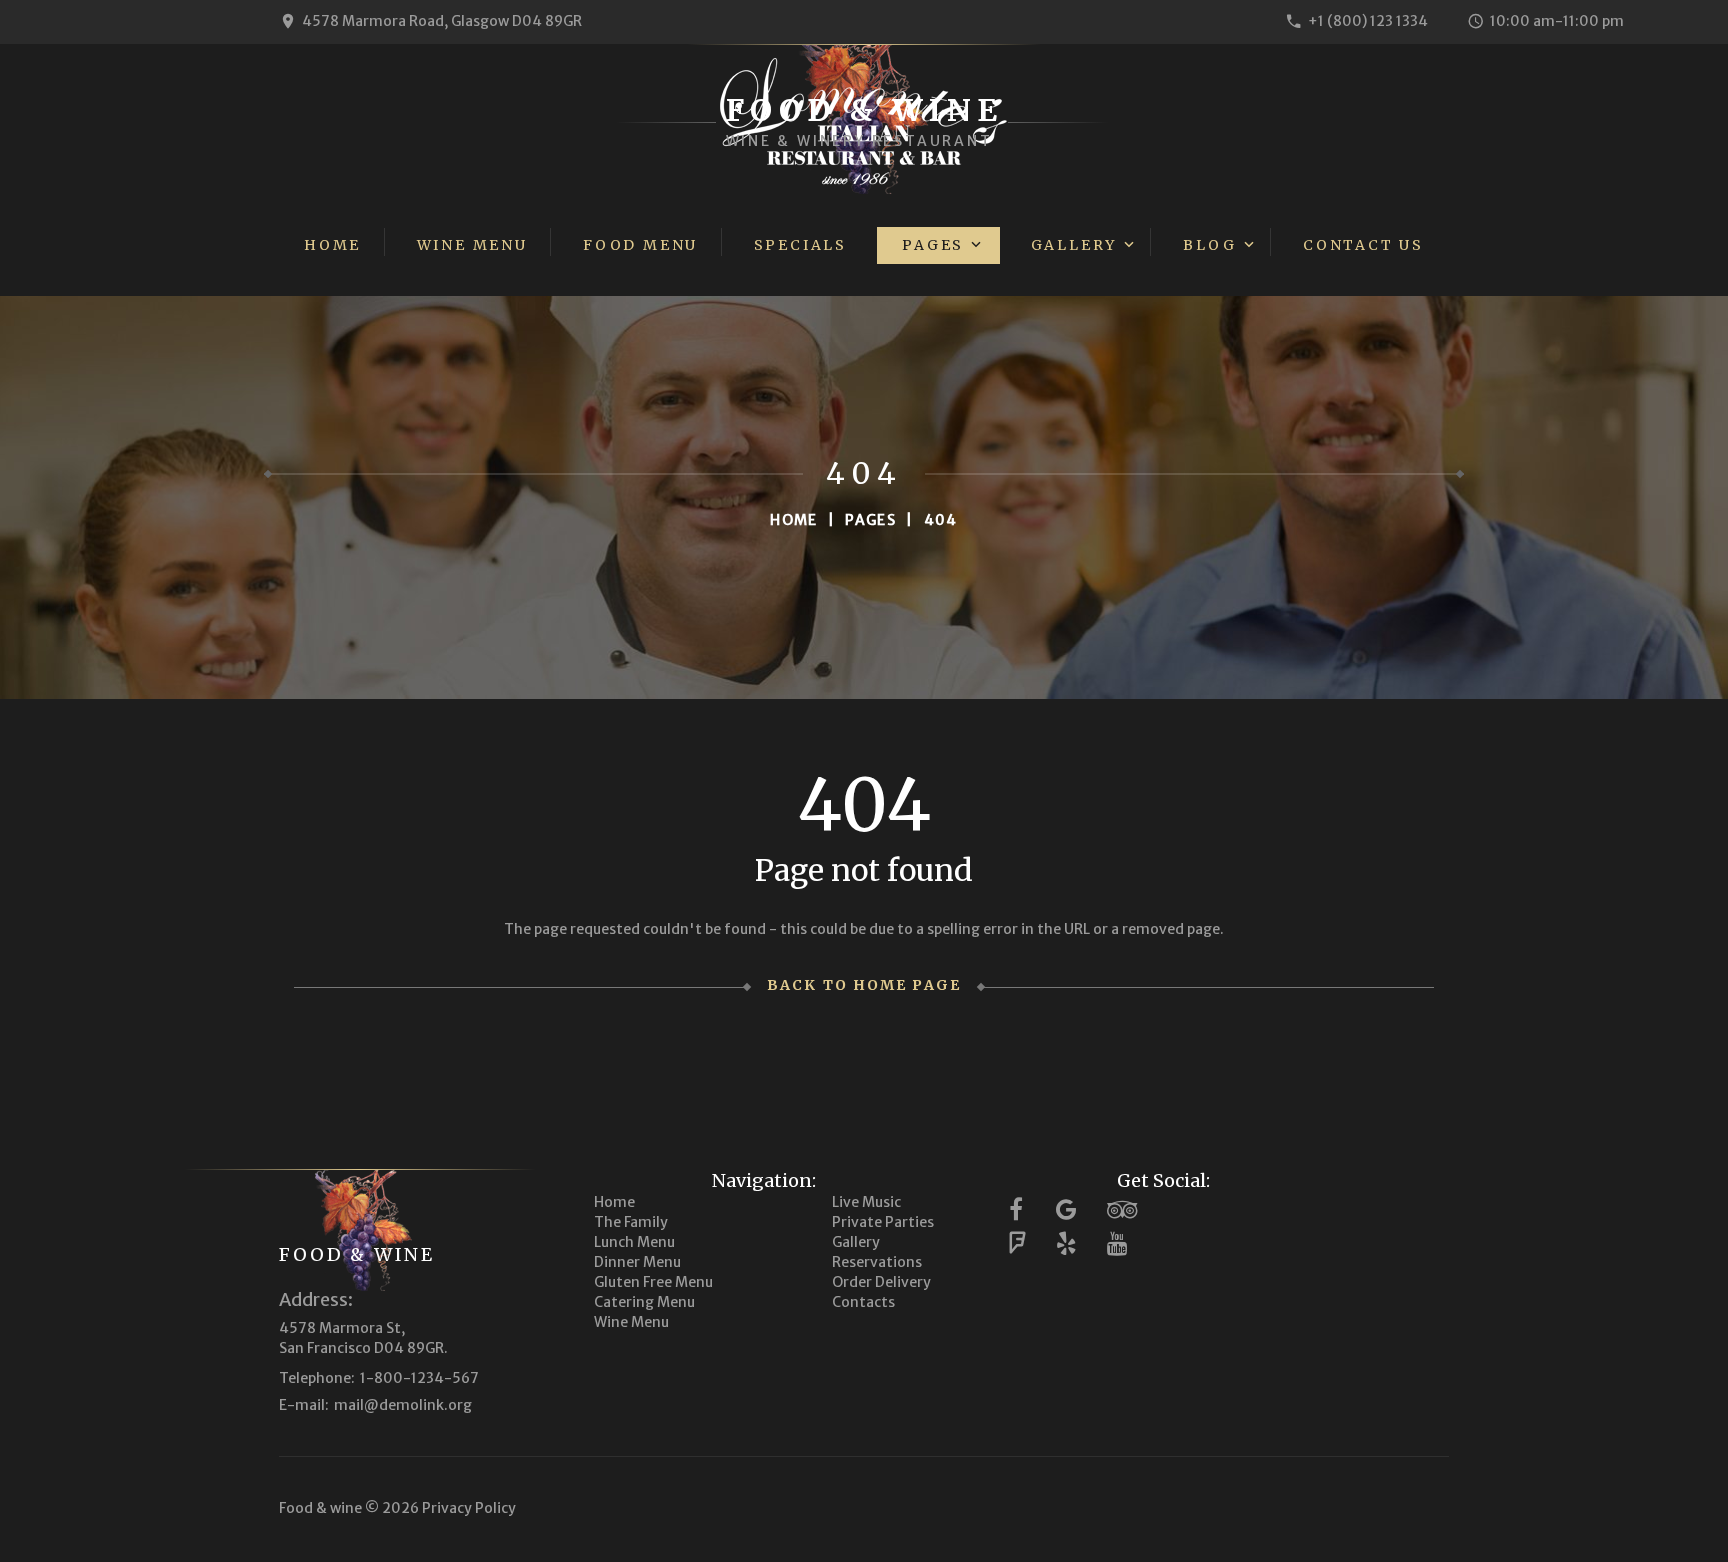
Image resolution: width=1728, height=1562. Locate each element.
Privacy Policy (469, 1508)
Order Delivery (881, 1282)
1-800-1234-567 (419, 1378)
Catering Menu (644, 1302)
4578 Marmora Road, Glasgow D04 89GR (442, 21)
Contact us (1363, 245)
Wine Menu (472, 245)
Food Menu (640, 245)
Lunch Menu (634, 1242)
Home (332, 245)
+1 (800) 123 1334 (1368, 21)
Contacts (863, 1302)
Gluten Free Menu (653, 1282)
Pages (933, 245)
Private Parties (883, 1222)
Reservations (877, 1262)
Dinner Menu (637, 1262)
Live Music (866, 1202)
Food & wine (357, 1254)
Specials (800, 245)
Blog (1209, 245)
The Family (631, 1222)
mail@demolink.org (403, 1405)
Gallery (1074, 245)
